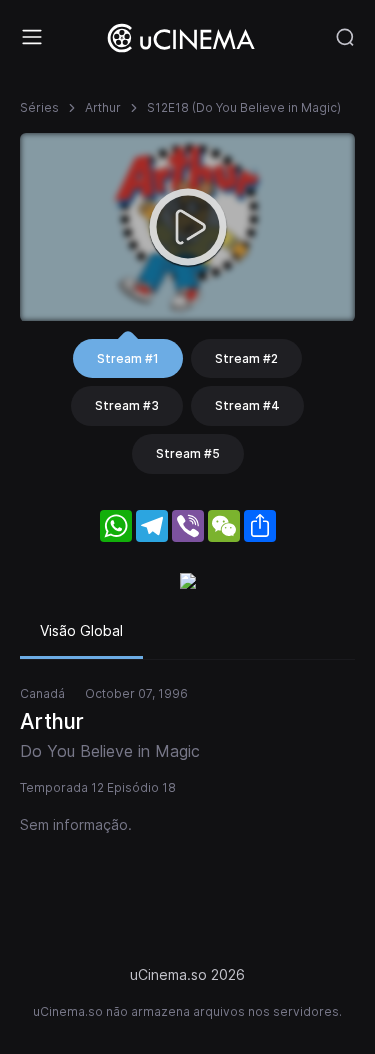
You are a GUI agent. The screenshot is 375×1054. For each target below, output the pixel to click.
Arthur (103, 107)
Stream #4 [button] (247, 405)
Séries (39, 107)
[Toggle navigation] (32, 37)
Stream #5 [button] (188, 453)
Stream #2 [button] (246, 358)
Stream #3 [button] (127, 405)
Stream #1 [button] (128, 358)
